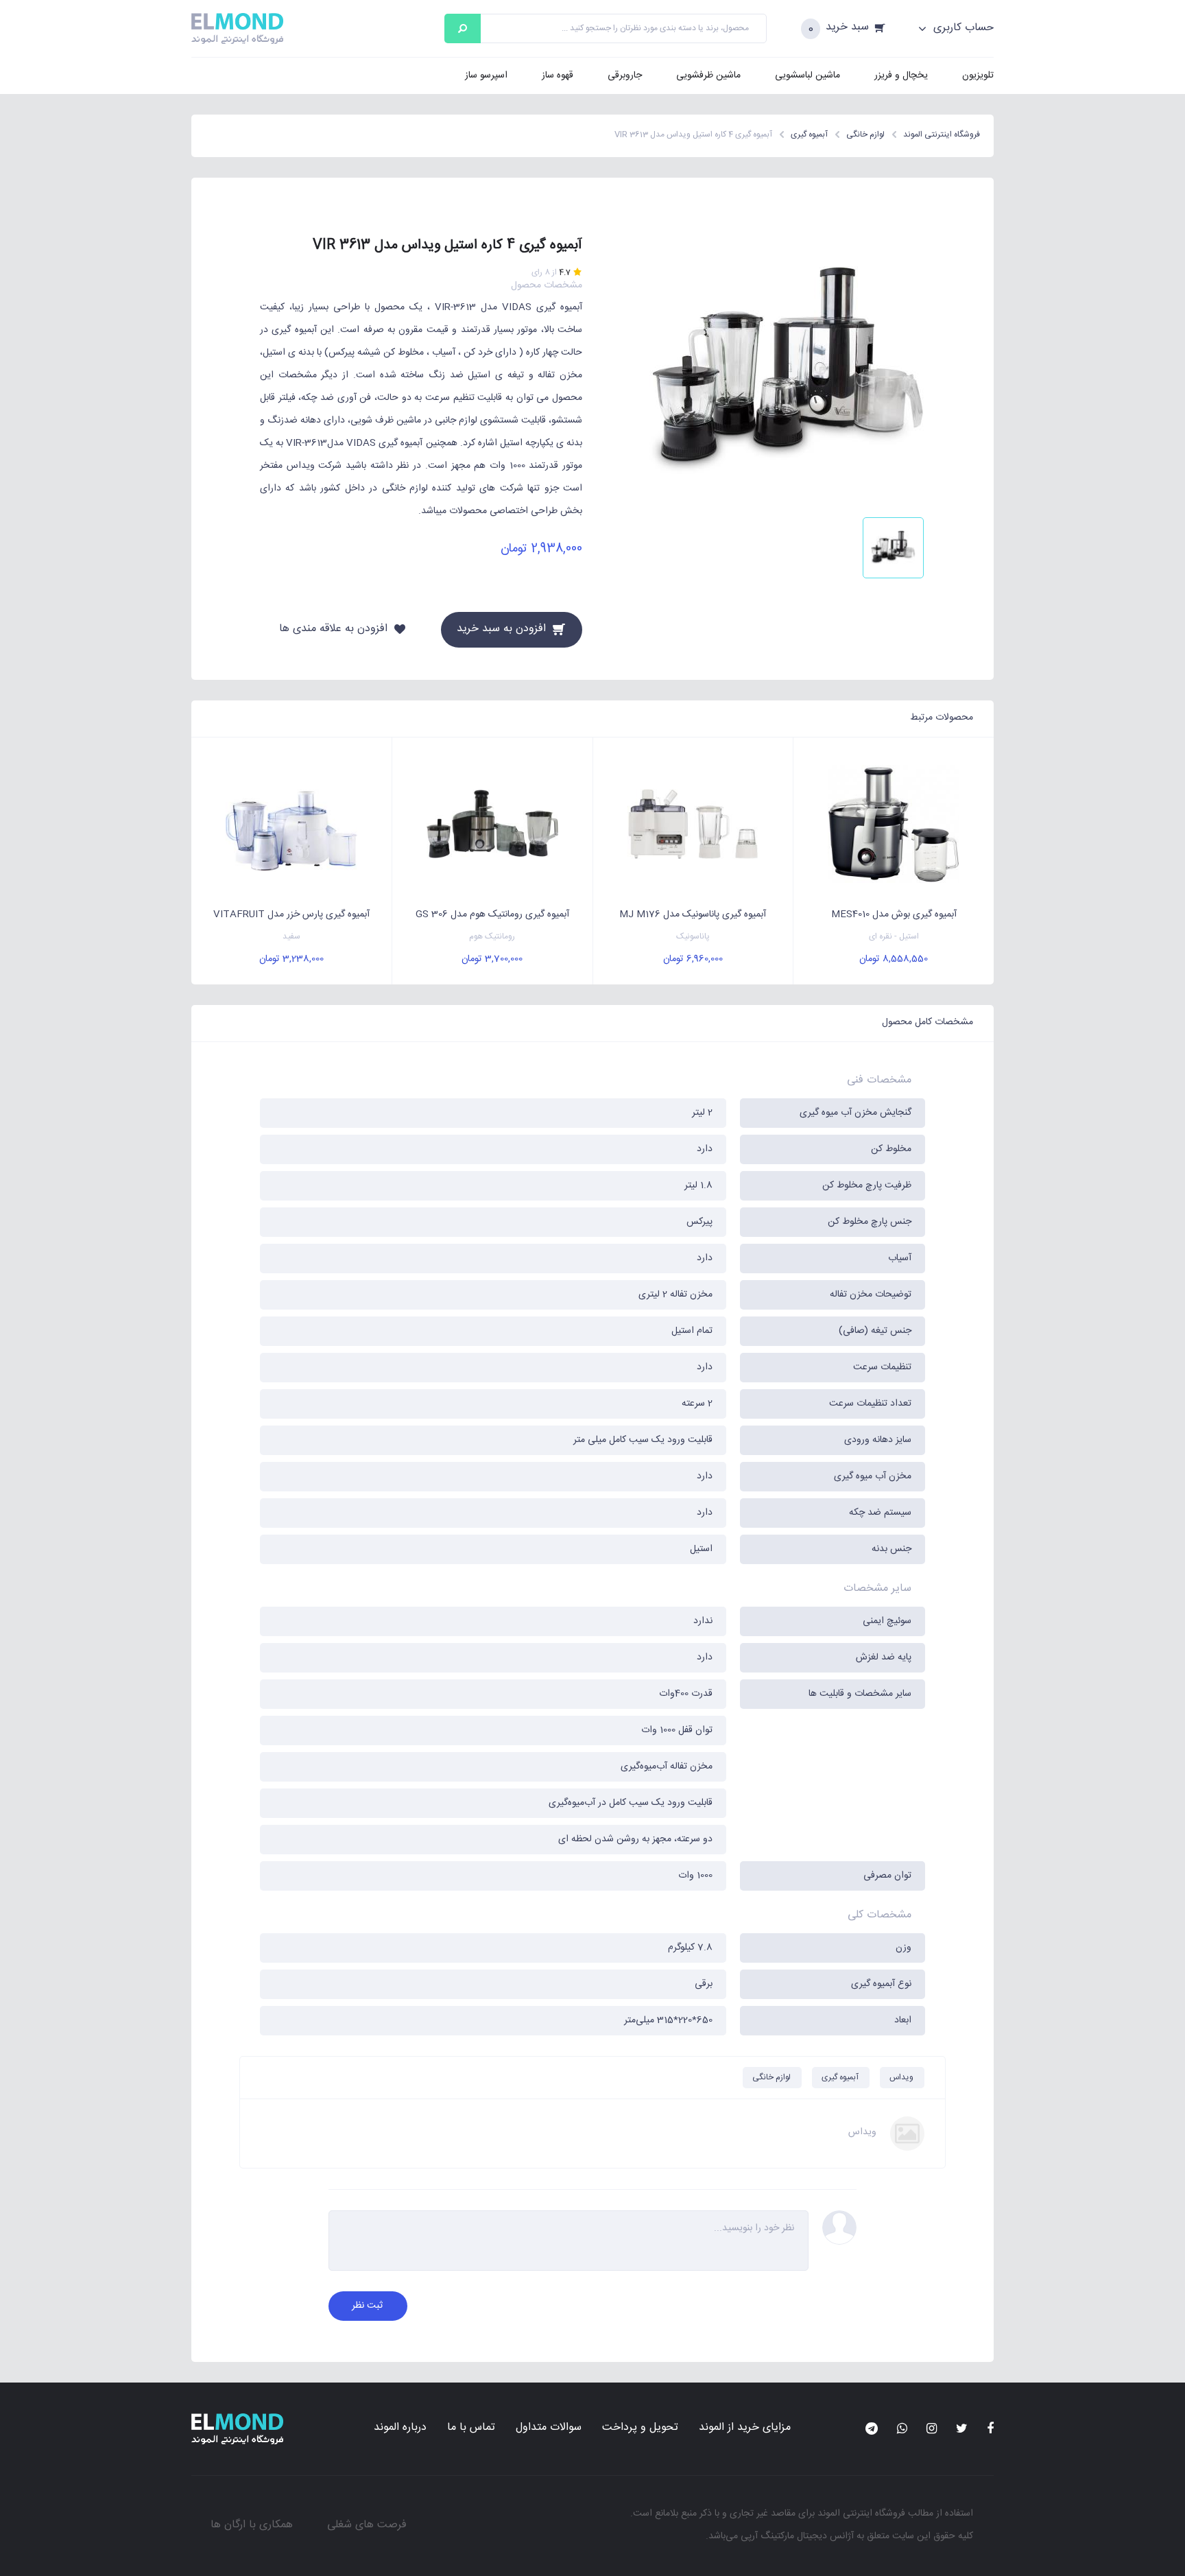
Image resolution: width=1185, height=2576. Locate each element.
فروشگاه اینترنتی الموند (861, 2514)
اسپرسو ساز (486, 75)
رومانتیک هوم (492, 937)
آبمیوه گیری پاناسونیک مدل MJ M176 (693, 914)
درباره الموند (400, 2427)
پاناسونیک (693, 937)
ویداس (901, 2077)
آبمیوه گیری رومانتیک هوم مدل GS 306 (492, 914)
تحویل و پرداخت (640, 2427)
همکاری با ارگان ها (252, 2525)
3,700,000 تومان (492, 959)
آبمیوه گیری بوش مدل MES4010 (894, 914)
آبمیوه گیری (840, 2077)
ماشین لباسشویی (807, 75)
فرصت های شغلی (367, 2525)
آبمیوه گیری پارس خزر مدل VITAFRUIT (291, 914)
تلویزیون (978, 75)
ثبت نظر (367, 2306)
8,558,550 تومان (894, 959)
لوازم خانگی (771, 2077)
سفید (291, 937)
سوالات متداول (549, 2427)
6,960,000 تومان (693, 959)
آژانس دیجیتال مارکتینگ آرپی (797, 2536)
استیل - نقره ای (894, 937)
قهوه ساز (558, 75)
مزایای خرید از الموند (745, 2427)
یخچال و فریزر (901, 75)
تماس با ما (471, 2427)
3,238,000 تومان (291, 959)
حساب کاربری (962, 28)
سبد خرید (847, 28)
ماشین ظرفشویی (708, 75)
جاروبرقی (625, 75)
